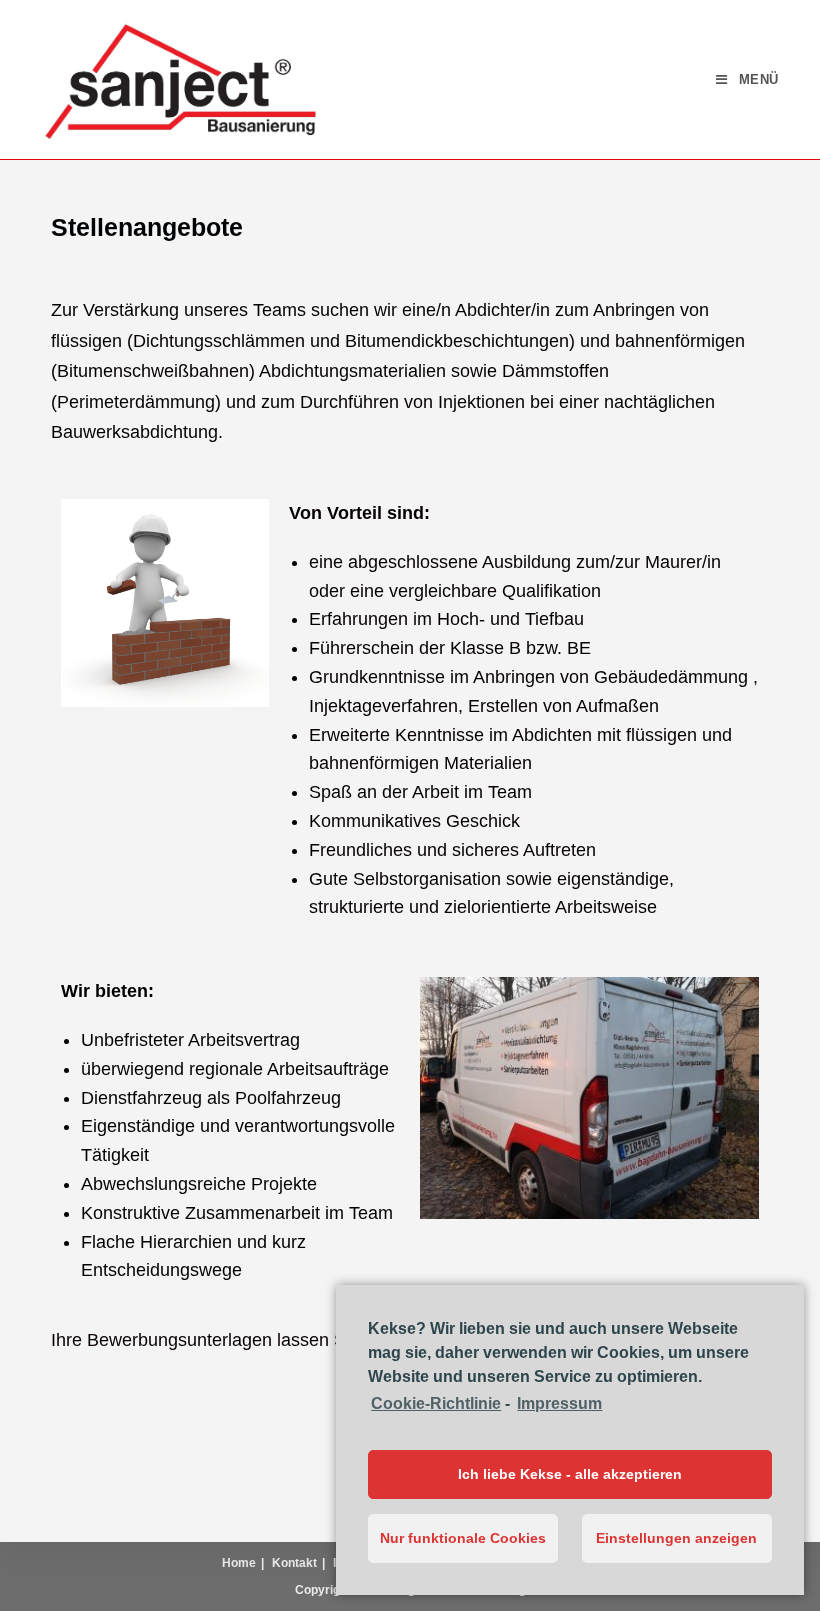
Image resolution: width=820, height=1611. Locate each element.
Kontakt (294, 1563)
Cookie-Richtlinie (436, 1403)
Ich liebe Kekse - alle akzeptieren (570, 1474)
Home (239, 1563)
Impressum (559, 1403)
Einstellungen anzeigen (676, 1538)
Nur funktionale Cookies (463, 1538)
